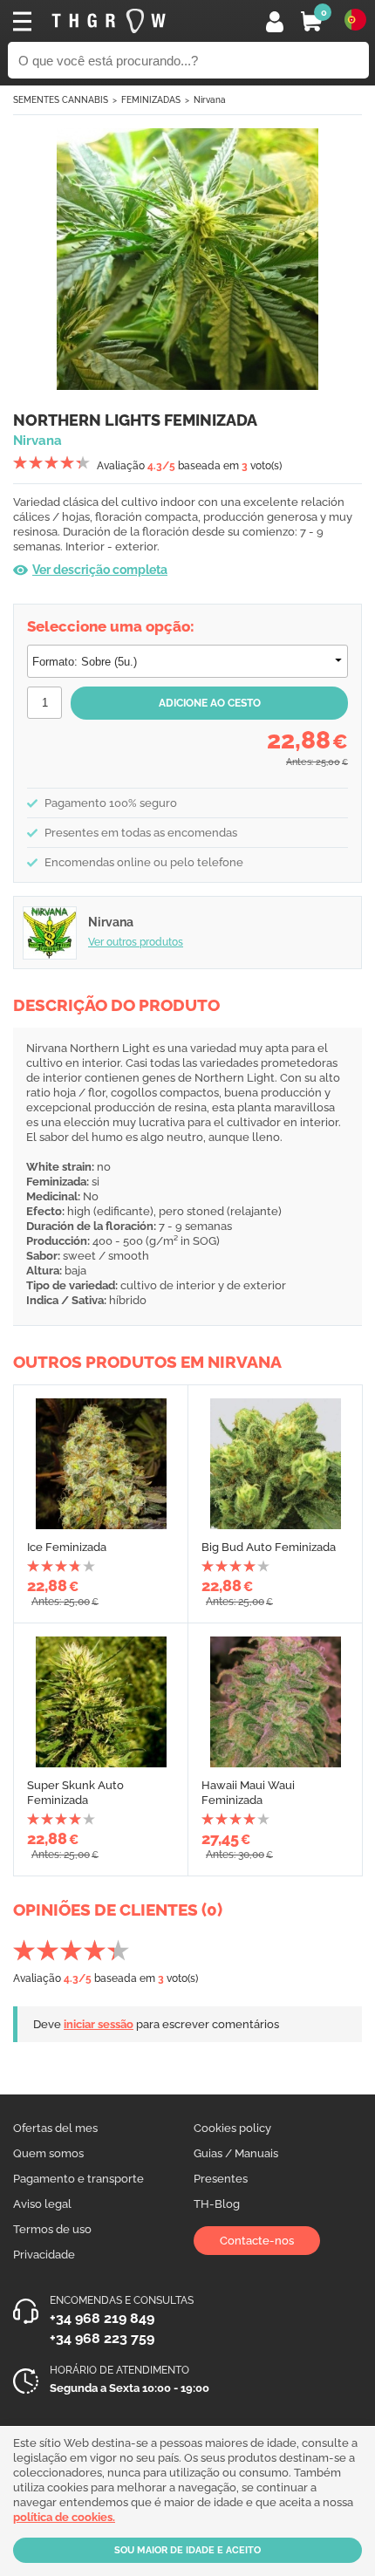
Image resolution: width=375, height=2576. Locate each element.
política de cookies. (64, 2517)
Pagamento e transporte (78, 2179)
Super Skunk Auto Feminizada (75, 1793)
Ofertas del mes (55, 2128)
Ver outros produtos (136, 942)
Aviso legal (42, 2204)
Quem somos (48, 2153)
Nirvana (210, 100)
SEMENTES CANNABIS (61, 100)
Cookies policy (232, 2128)
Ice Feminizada (67, 1547)
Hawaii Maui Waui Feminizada (248, 1793)
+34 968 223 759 (102, 2338)
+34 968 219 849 (102, 2318)
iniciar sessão (99, 2024)
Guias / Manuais (236, 2153)
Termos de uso (52, 2229)
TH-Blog (217, 2204)
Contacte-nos (257, 2241)
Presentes (221, 2179)
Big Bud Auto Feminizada (269, 1547)
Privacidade (44, 2255)
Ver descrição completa (100, 570)
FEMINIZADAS (151, 100)
